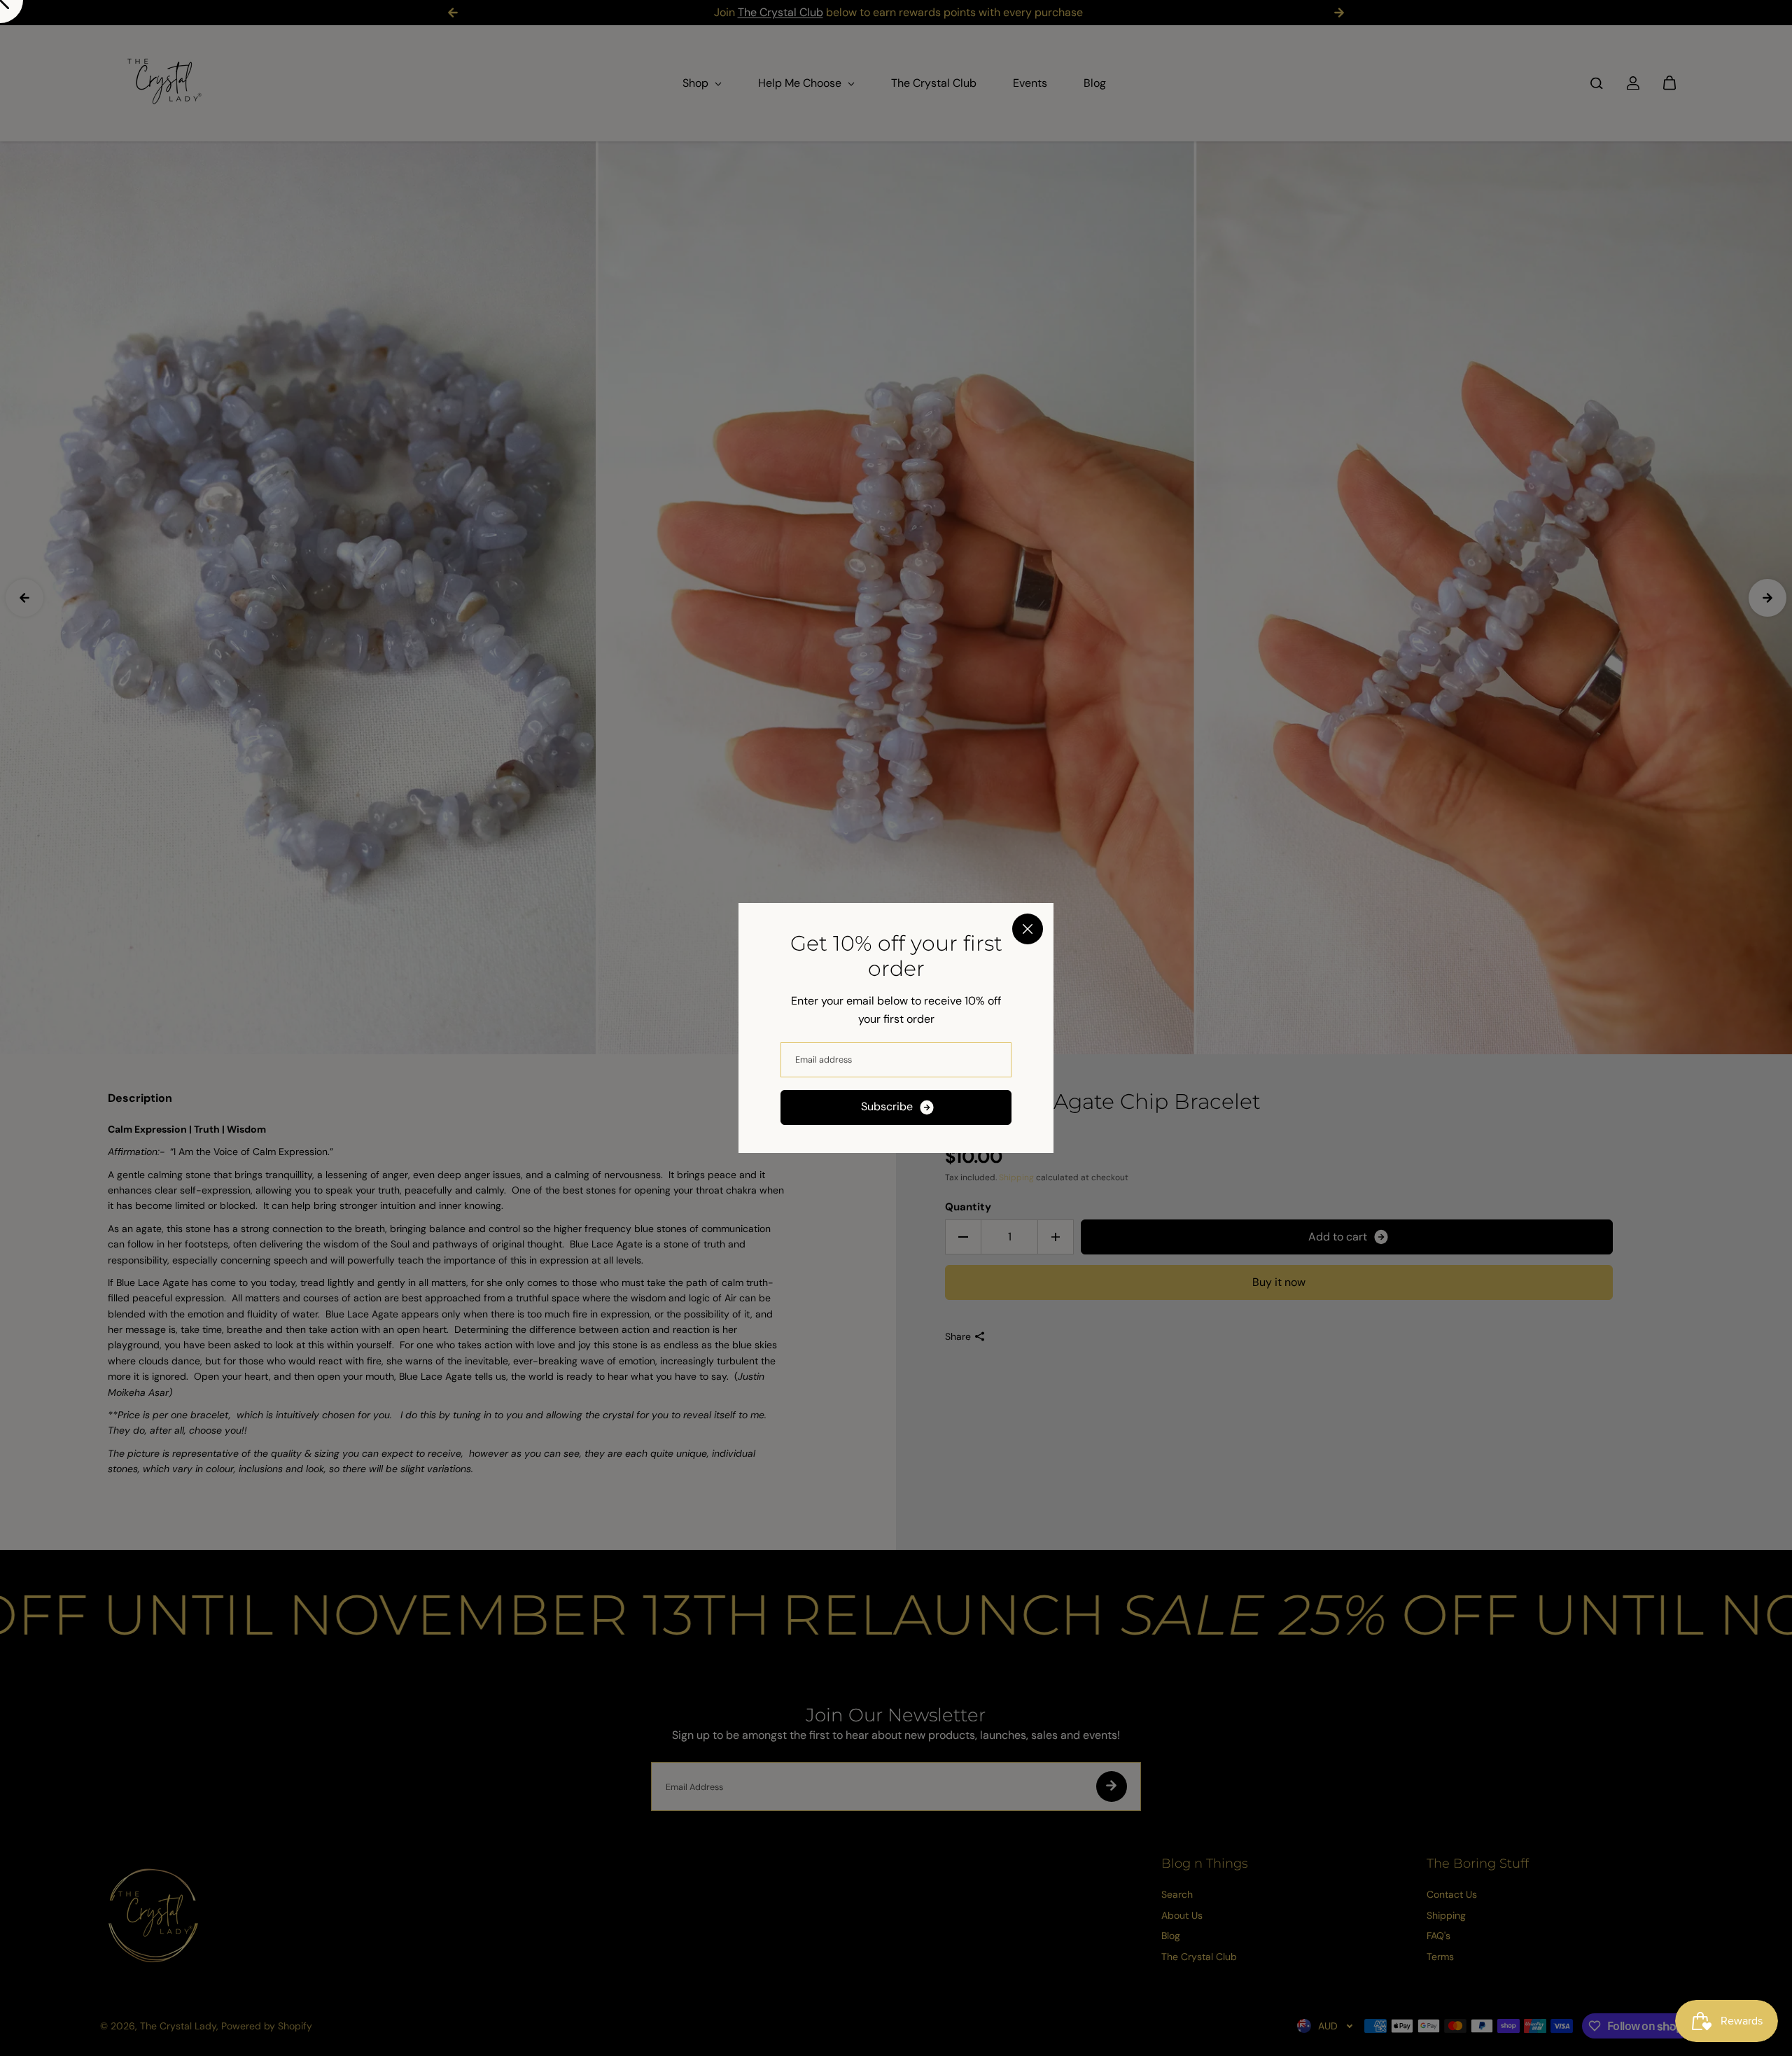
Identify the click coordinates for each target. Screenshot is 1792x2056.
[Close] (1028, 929)
